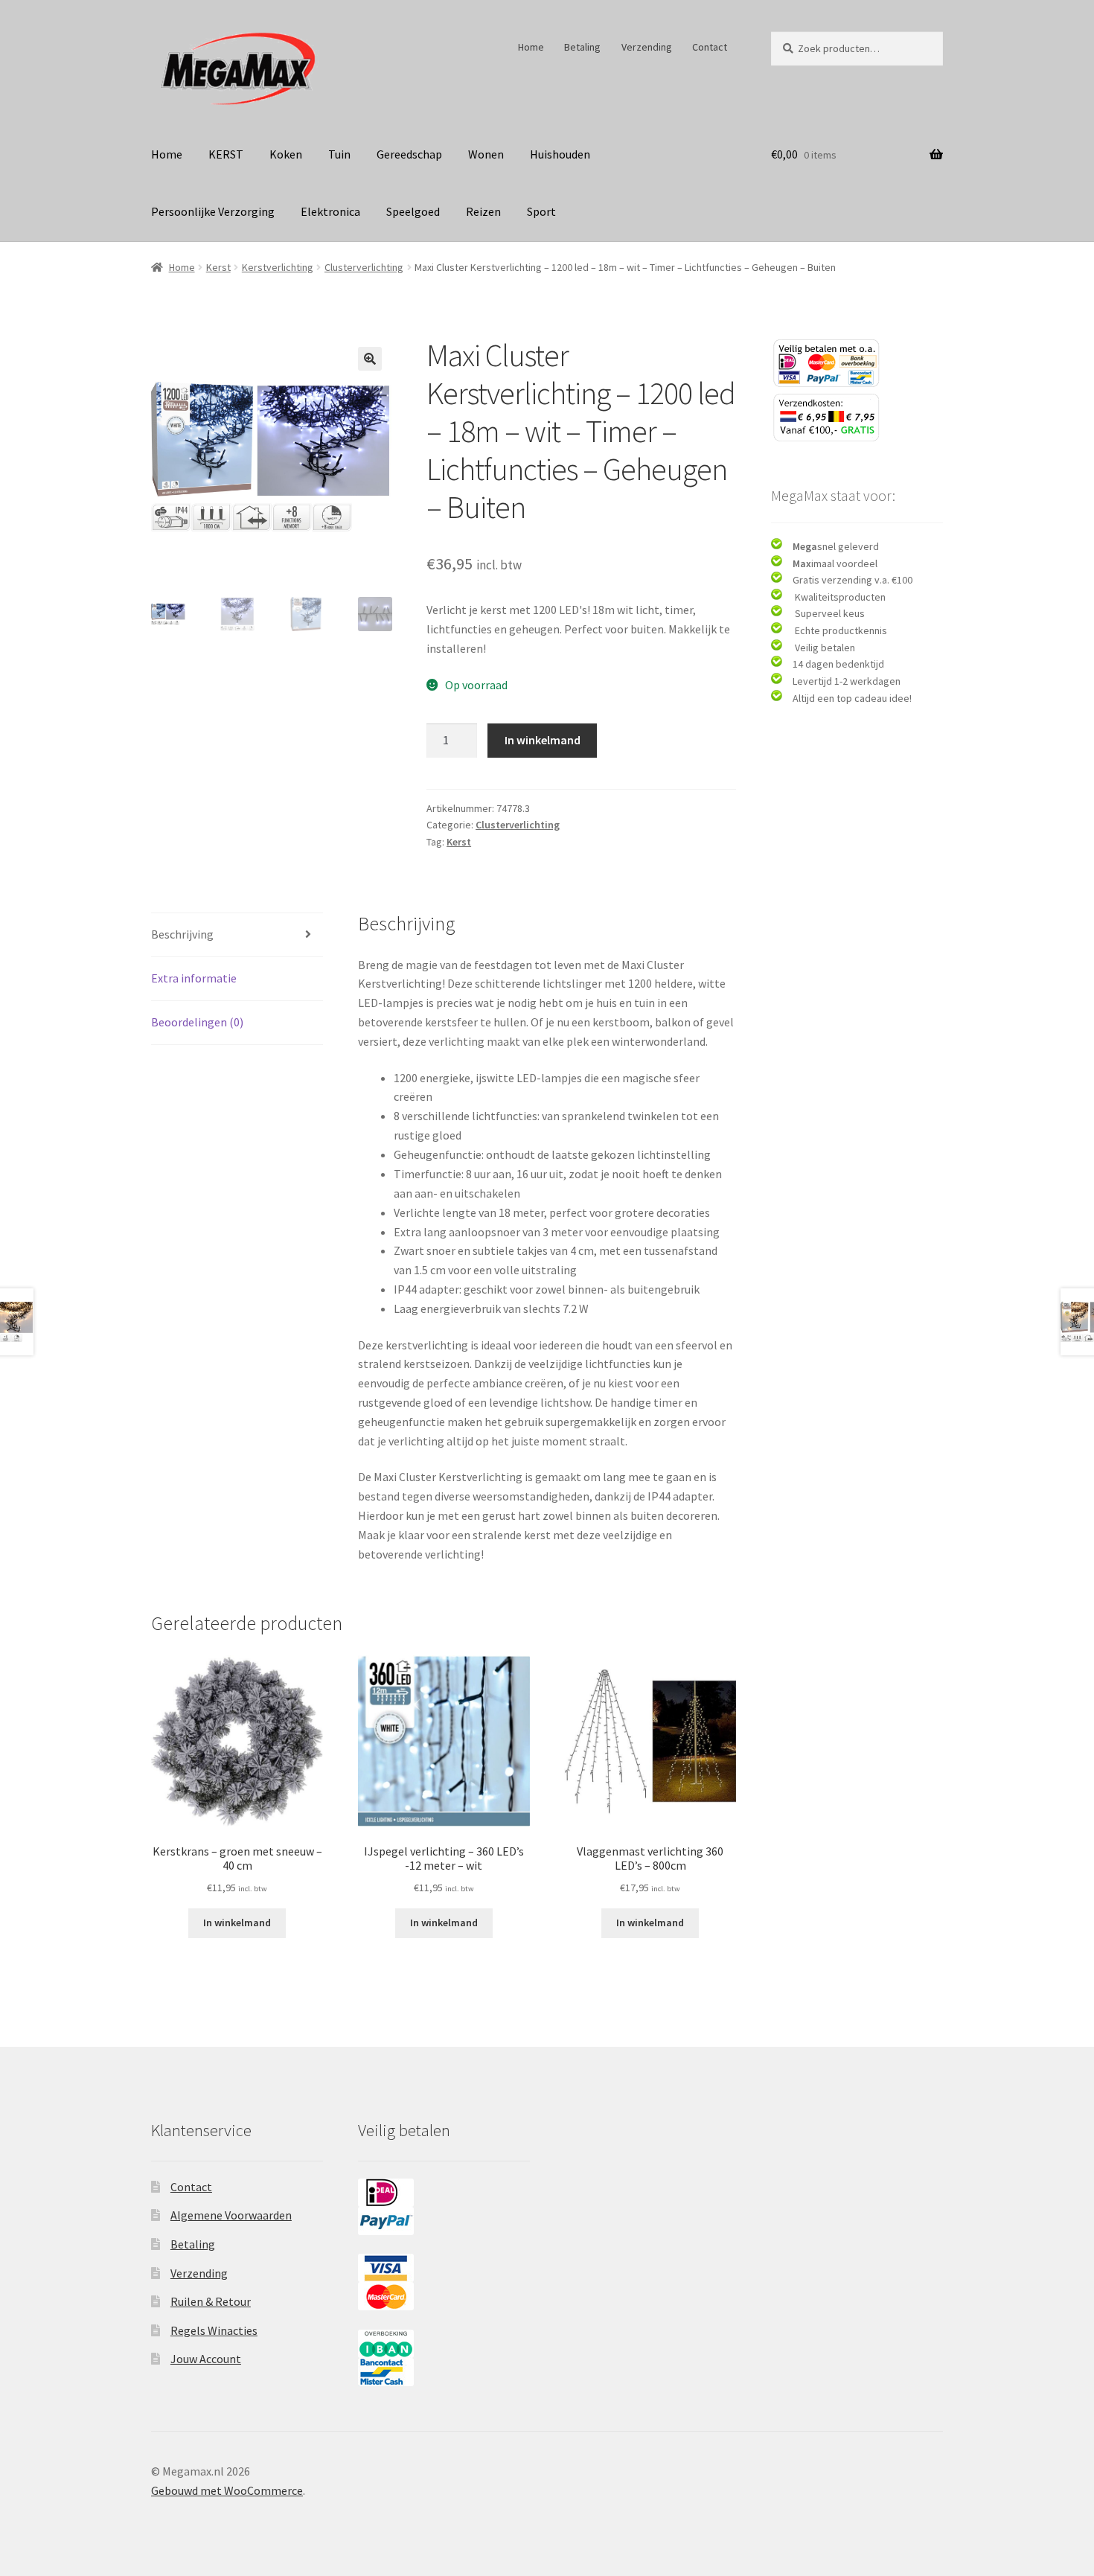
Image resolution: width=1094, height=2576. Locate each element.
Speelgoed (413, 211)
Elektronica (330, 211)
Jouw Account (206, 2359)
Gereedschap (409, 154)
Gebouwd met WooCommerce (227, 2490)
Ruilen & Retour (211, 2301)
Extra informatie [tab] (194, 978)
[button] (370, 359)
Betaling (582, 47)
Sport (541, 211)
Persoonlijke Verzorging (213, 211)
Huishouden (560, 154)
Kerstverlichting (278, 267)
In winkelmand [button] (237, 1923)
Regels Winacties (214, 2330)
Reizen (483, 211)
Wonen (486, 154)
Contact (710, 47)
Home (531, 47)
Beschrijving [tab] (182, 934)
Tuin (339, 154)
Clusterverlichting (364, 267)
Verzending (647, 47)
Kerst (218, 267)
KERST (226, 154)
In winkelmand (543, 740)
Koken (286, 154)
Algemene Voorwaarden (231, 2215)
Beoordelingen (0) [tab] (197, 1022)
